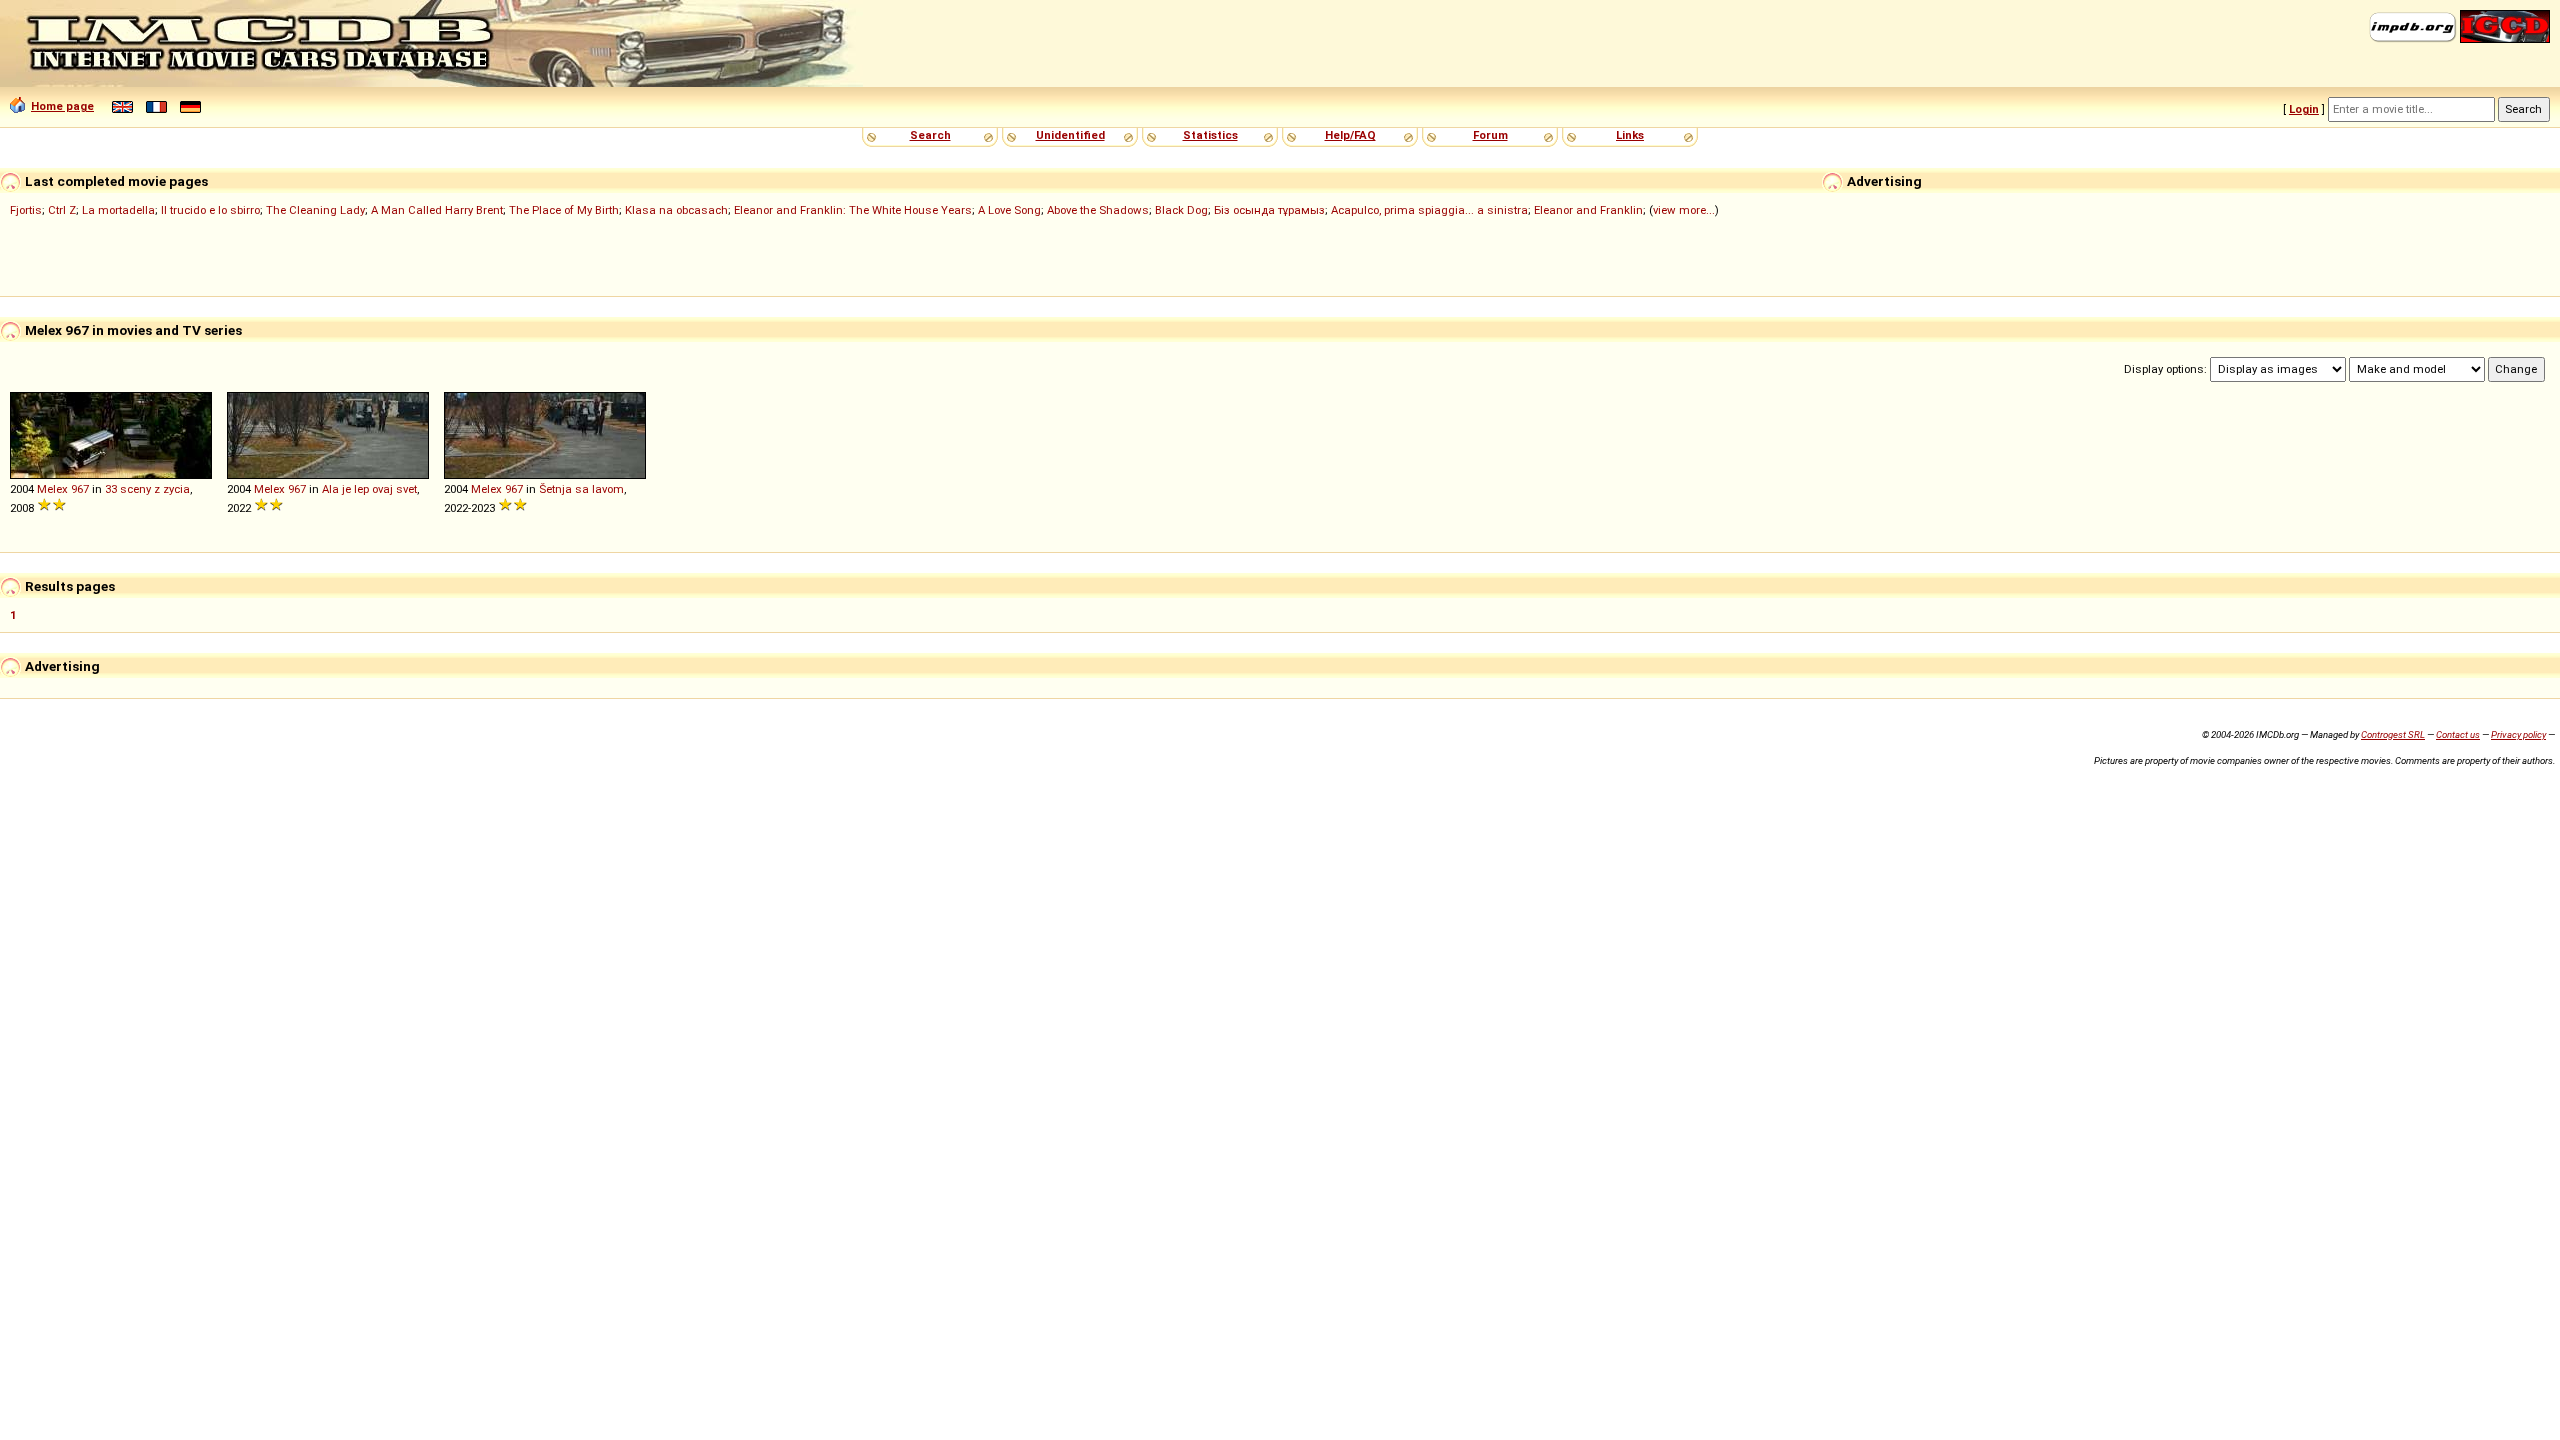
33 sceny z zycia (147, 489)
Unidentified (1070, 135)
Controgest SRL (2393, 734)
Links (1630, 135)
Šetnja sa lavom (581, 489)
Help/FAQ (1350, 135)
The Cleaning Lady (315, 210)
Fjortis (26, 210)
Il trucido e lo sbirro (210, 210)
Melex (52, 489)
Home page (62, 106)
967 (80, 489)
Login (2304, 109)
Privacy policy (2518, 734)
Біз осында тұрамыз (1269, 210)
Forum (1490, 135)
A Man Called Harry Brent (437, 210)
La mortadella (118, 210)
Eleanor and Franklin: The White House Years (853, 210)
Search (930, 135)
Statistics (1210, 135)
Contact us (2458, 734)
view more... (1684, 210)
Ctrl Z (62, 210)
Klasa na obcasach (676, 210)
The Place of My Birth (564, 210)
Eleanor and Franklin (1588, 210)
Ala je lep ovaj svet (369, 489)
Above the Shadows (1098, 210)
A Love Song (1009, 210)
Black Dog (1181, 210)
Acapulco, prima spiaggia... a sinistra (1429, 210)
